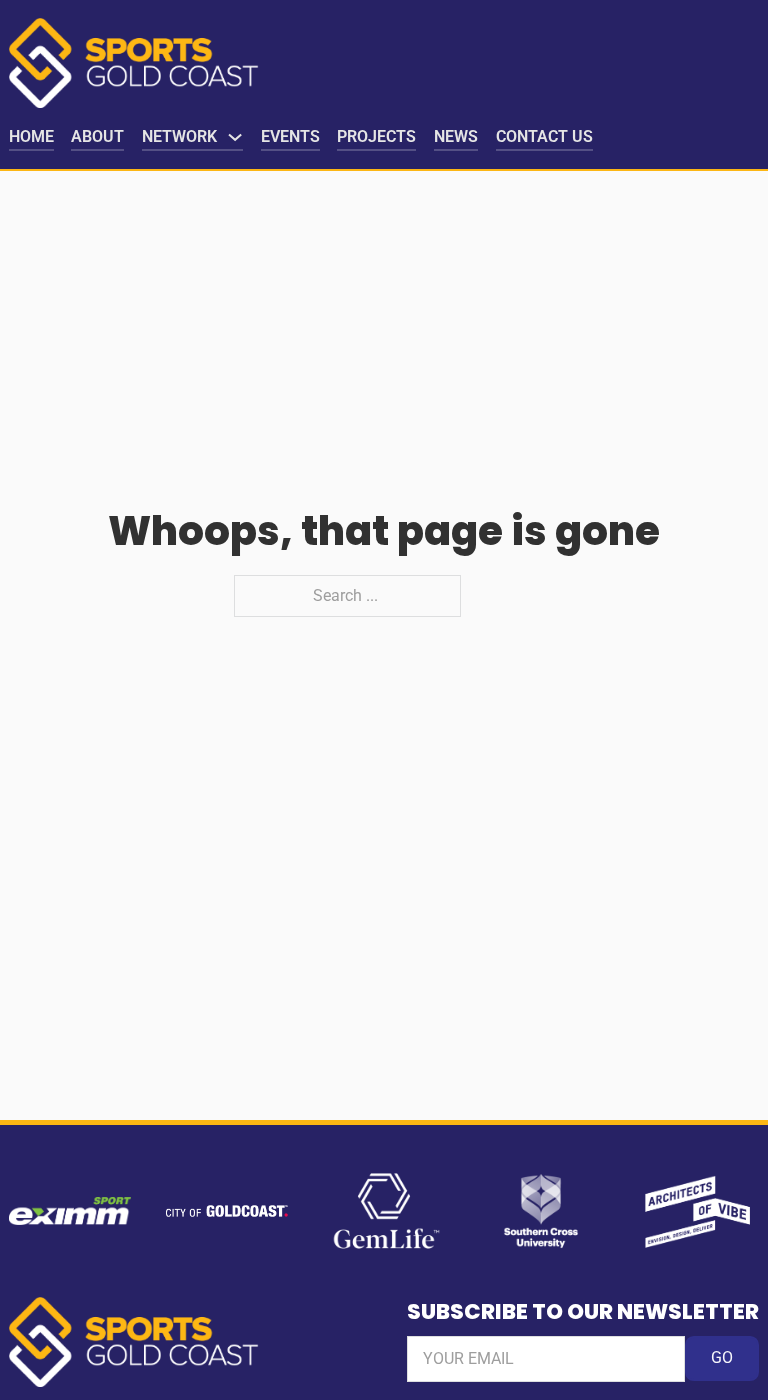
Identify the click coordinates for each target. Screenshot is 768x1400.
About (97, 136)
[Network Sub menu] (235, 137)
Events (290, 136)
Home (31, 136)
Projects (376, 136)
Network (179, 136)
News (456, 136)
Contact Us (544, 136)
